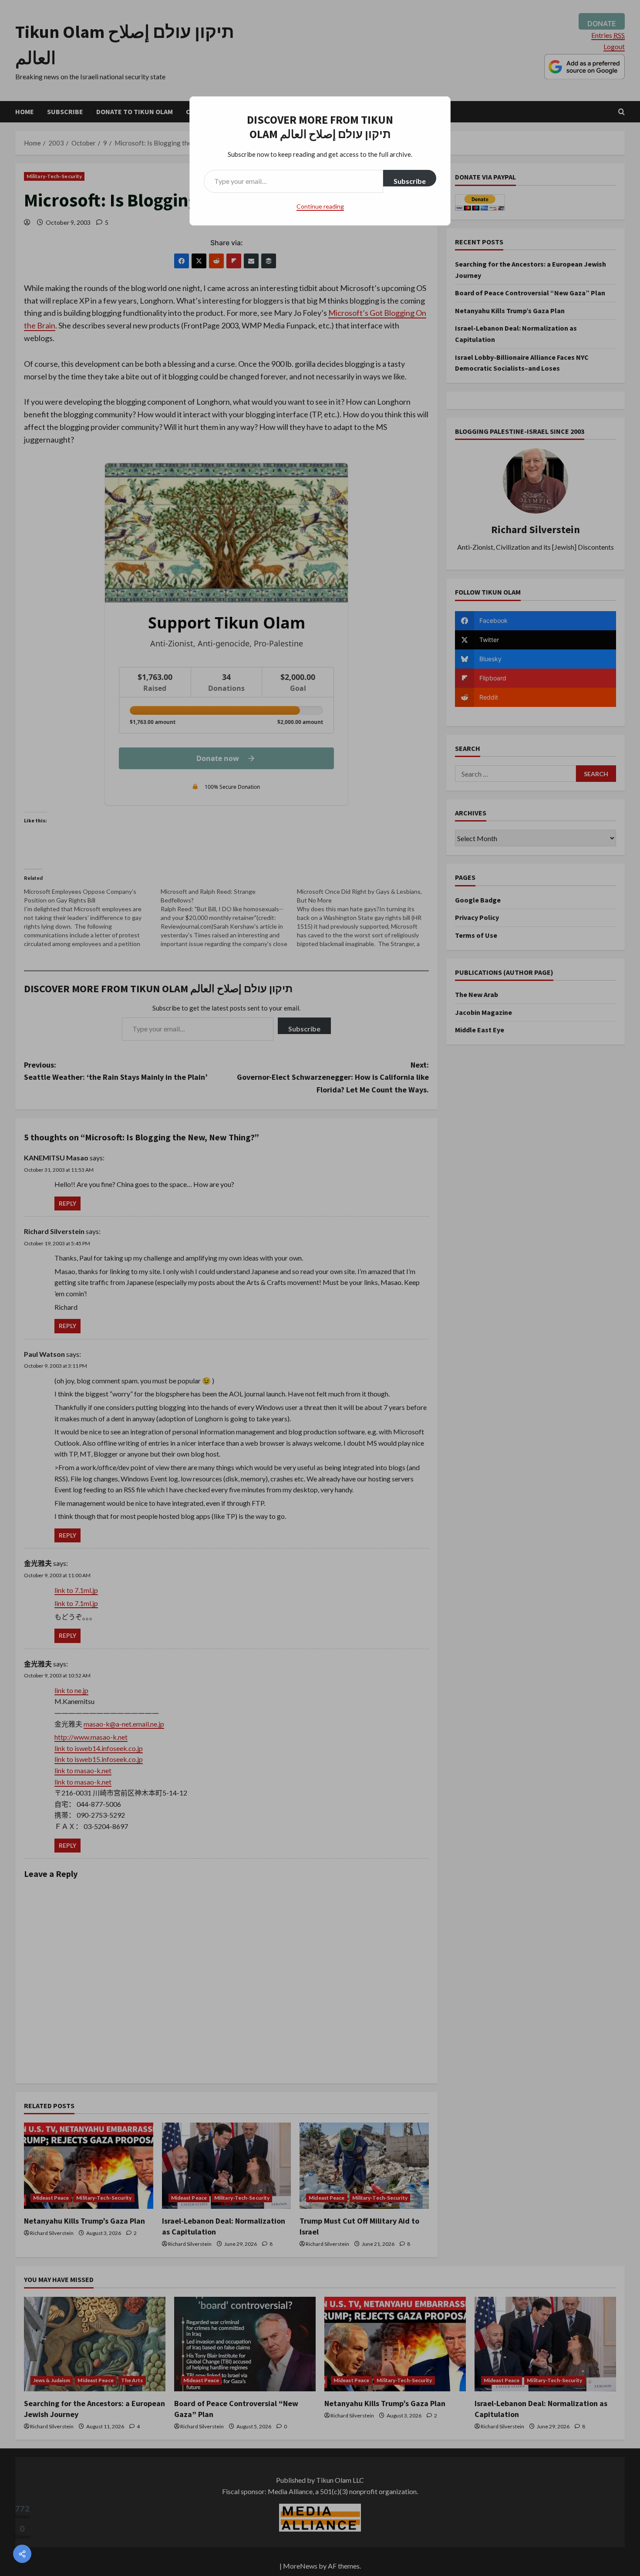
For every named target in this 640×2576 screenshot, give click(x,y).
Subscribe (410, 181)
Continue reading (320, 206)
